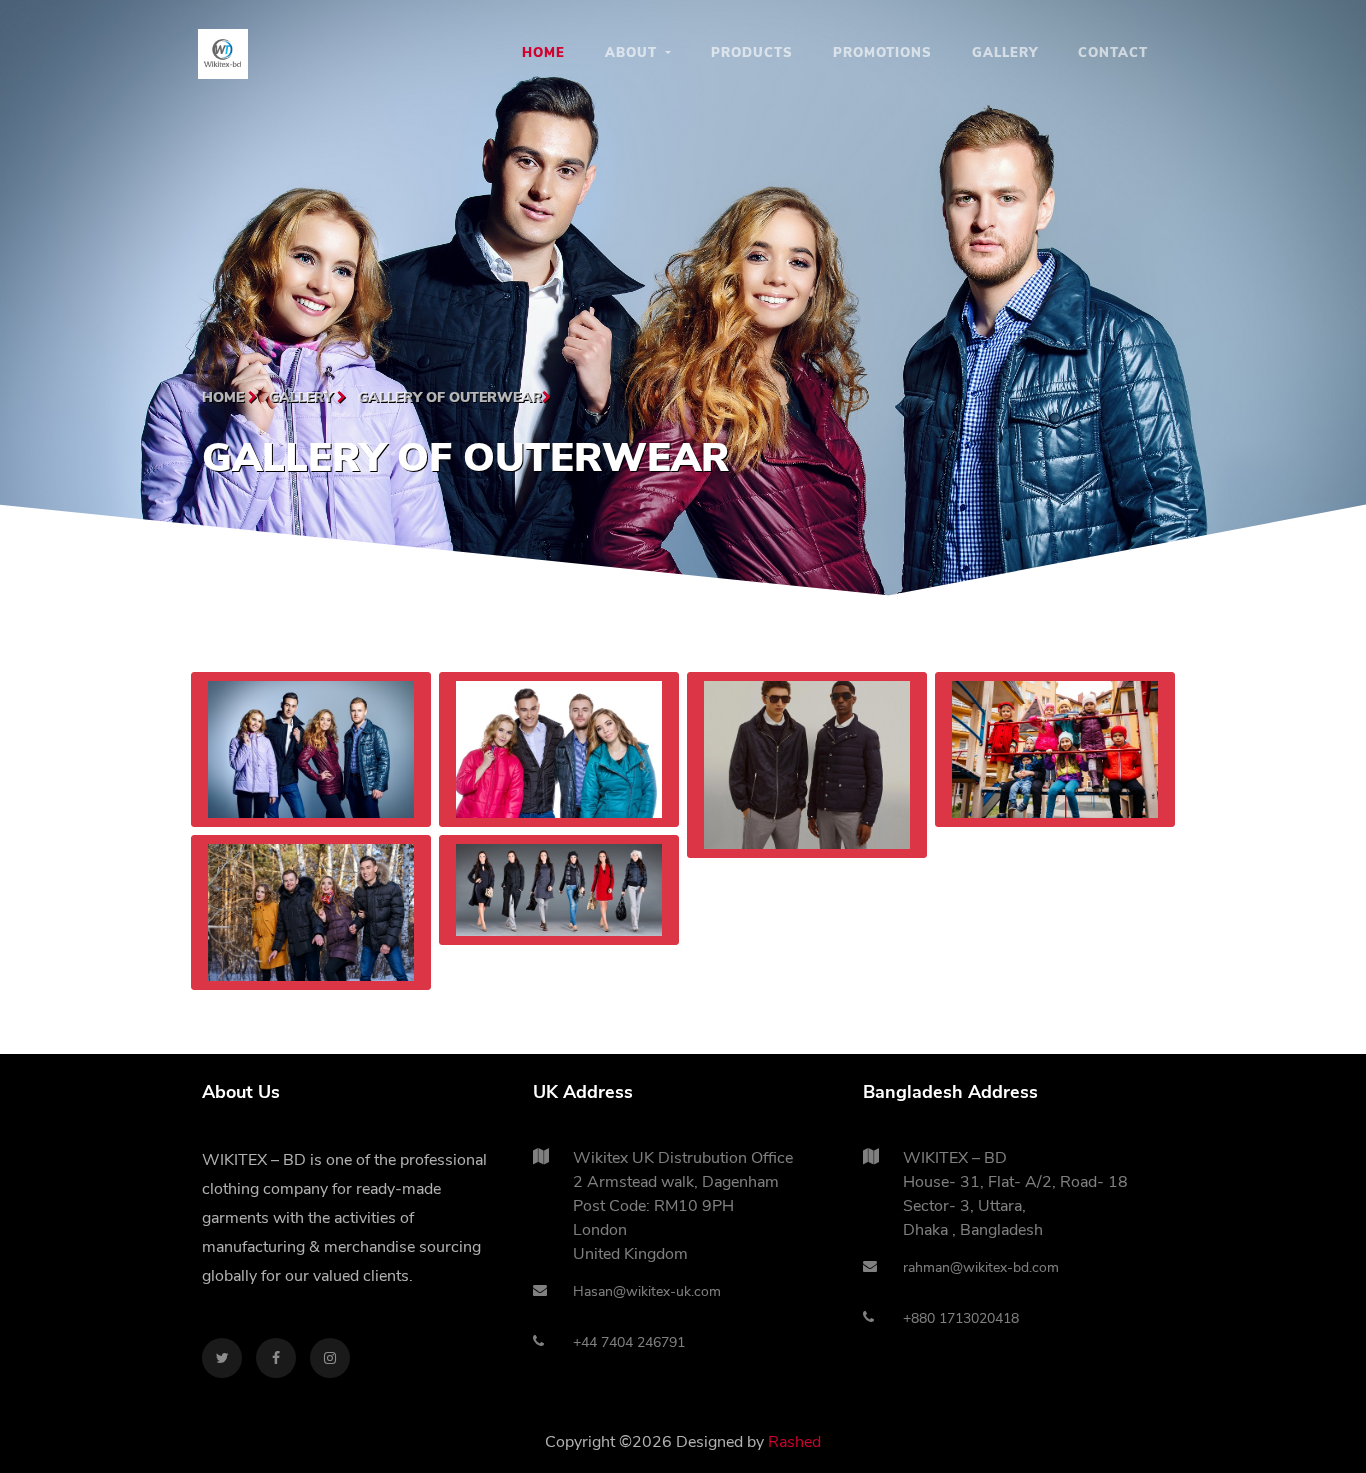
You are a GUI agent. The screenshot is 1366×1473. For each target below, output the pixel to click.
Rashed (794, 1442)
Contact (1113, 53)
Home (543, 53)
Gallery (1005, 53)
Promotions (882, 53)
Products (752, 53)
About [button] (633, 53)
